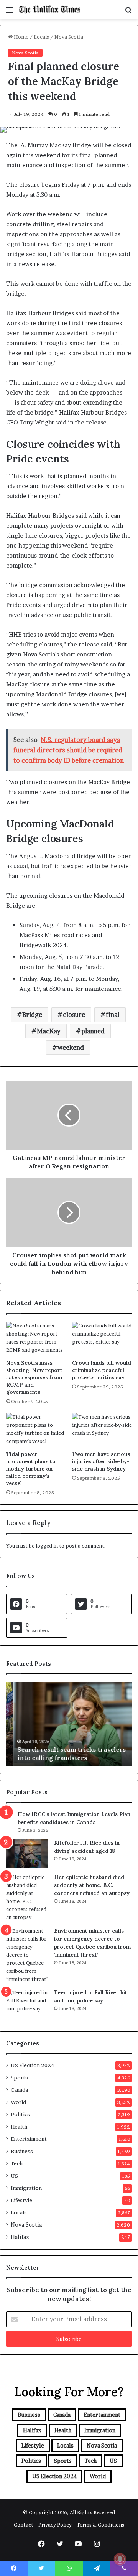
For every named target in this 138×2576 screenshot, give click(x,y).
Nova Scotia (69, 37)
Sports (19, 2078)
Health (19, 2127)
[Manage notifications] (120, 2559)
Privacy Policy (55, 2525)
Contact (24, 2525)
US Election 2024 (32, 2065)
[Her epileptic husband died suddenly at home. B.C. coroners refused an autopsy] (27, 1897)
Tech (17, 2163)
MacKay (49, 1031)
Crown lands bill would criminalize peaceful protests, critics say (102, 1370)
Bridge (32, 1015)
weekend (71, 1048)
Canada (19, 2090)
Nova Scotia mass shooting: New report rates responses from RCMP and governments (34, 1377)
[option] (69, 1724)
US (14, 2176)
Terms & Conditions (100, 2525)
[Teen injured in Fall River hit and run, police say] (27, 2003)
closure (74, 1015)
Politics (20, 2114)
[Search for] (128, 12)
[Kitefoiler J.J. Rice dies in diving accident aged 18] (27, 1853)
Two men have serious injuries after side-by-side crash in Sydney (101, 1461)
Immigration (26, 2188)
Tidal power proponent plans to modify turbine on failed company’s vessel (31, 1469)
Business (22, 2151)
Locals (41, 37)
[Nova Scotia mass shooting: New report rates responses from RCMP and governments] (36, 1339)
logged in (47, 1546)
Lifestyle (21, 2200)
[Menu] (10, 12)
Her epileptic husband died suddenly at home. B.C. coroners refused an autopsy (92, 1885)
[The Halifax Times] (50, 10)
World (18, 2102)
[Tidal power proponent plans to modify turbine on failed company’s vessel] (36, 1430)
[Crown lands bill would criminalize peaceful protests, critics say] (102, 1339)
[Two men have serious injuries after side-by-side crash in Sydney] (102, 1430)
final (113, 1015)
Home (21, 37)
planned (93, 1031)
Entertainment (29, 2139)
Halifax (20, 2237)
